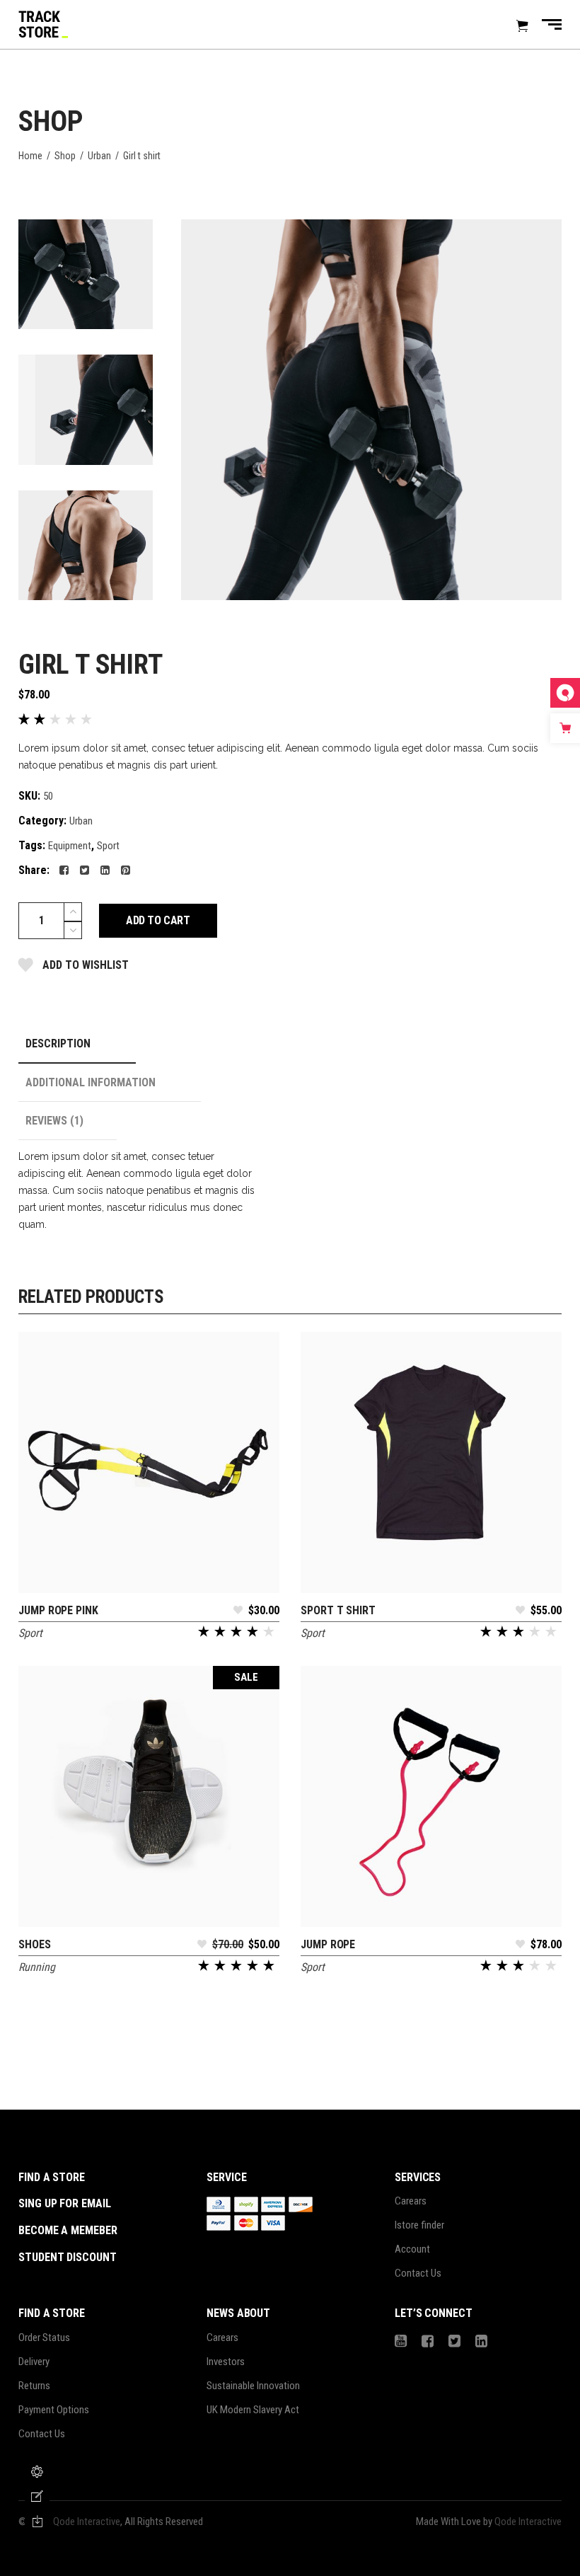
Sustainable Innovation (253, 2386)
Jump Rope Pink (58, 1610)
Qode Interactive (87, 2522)
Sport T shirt (338, 1610)
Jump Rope (328, 1944)
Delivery (34, 2362)
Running (37, 1967)
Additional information (91, 1082)
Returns (34, 2386)
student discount (68, 2257)
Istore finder (419, 2225)
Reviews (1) (54, 1121)
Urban (99, 156)
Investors (226, 2362)
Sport (108, 846)
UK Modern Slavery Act (253, 2410)
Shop (65, 156)
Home (30, 156)
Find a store (52, 2177)
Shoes (35, 1944)
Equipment (70, 846)
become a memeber (68, 2230)
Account (412, 2249)
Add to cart (158, 920)
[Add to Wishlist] (238, 1614)
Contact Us (418, 2273)
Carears (411, 2201)
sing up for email (65, 2203)
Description (58, 1043)
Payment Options (54, 2410)
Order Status (44, 2338)
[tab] (77, 1044)
